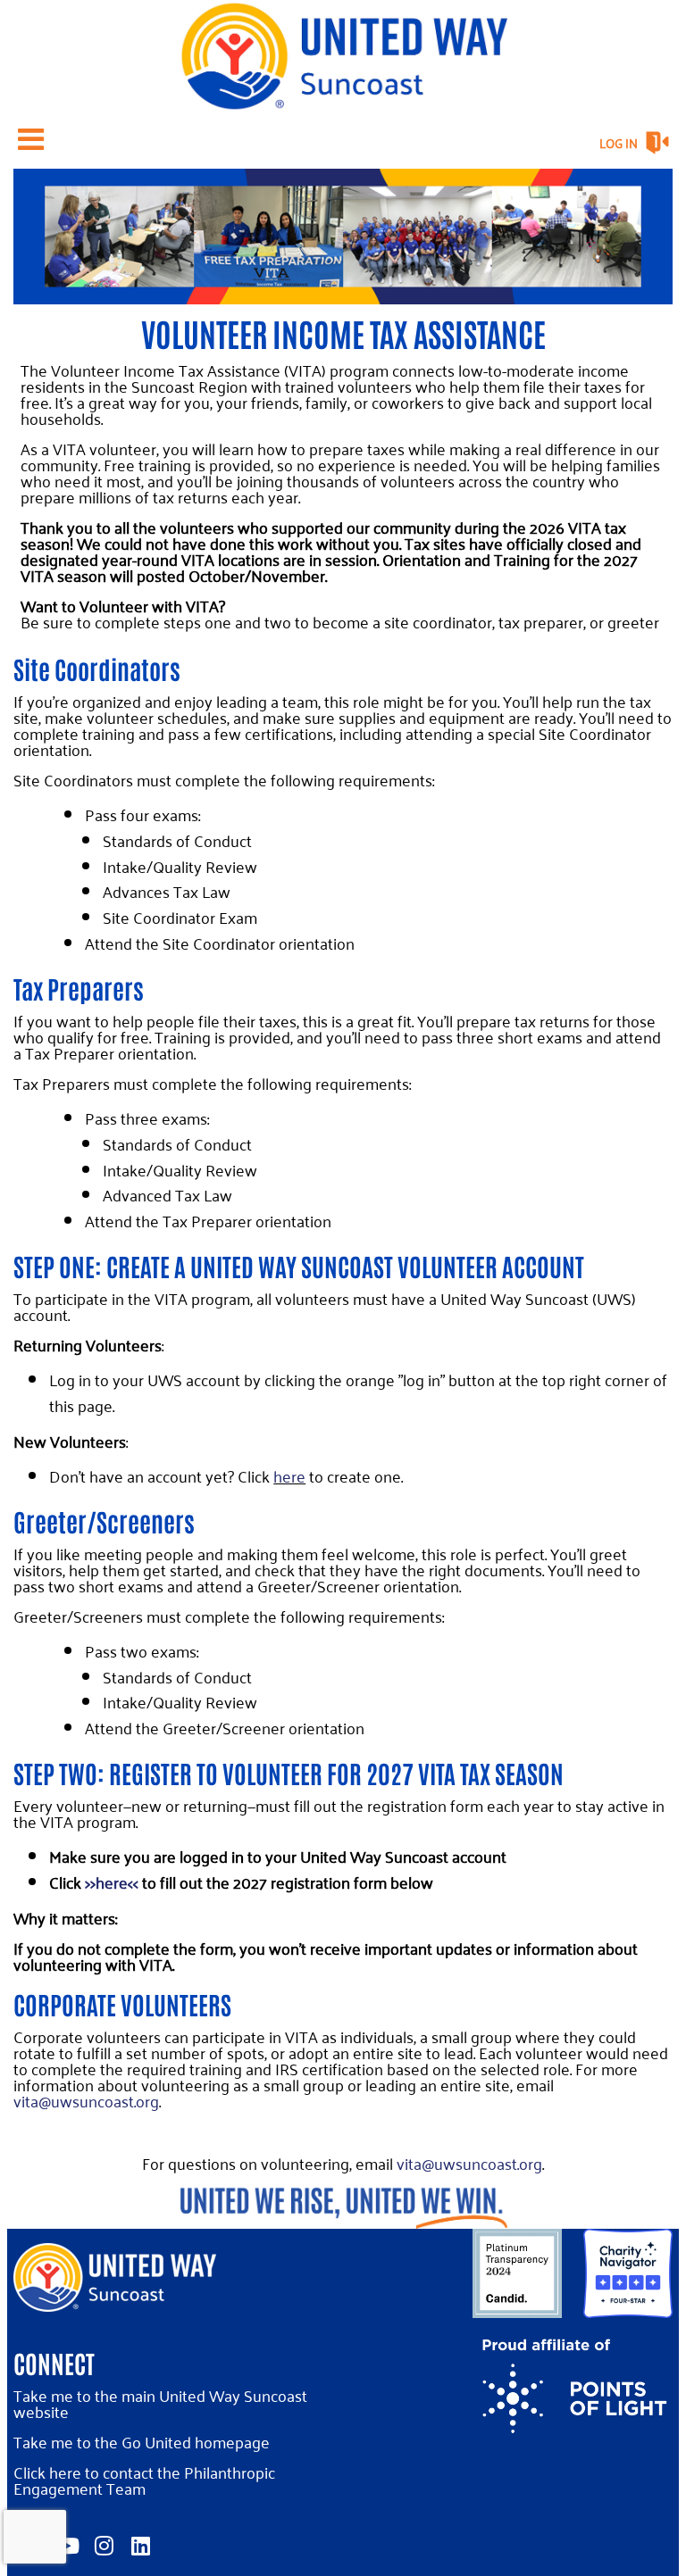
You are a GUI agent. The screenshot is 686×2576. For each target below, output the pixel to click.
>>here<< (110, 1882)
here (289, 1476)
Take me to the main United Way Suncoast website (160, 2403)
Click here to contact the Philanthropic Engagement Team (144, 2480)
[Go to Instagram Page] (101, 2546)
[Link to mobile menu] (31, 139)
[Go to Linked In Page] (138, 2546)
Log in (619, 143)
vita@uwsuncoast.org (86, 2101)
